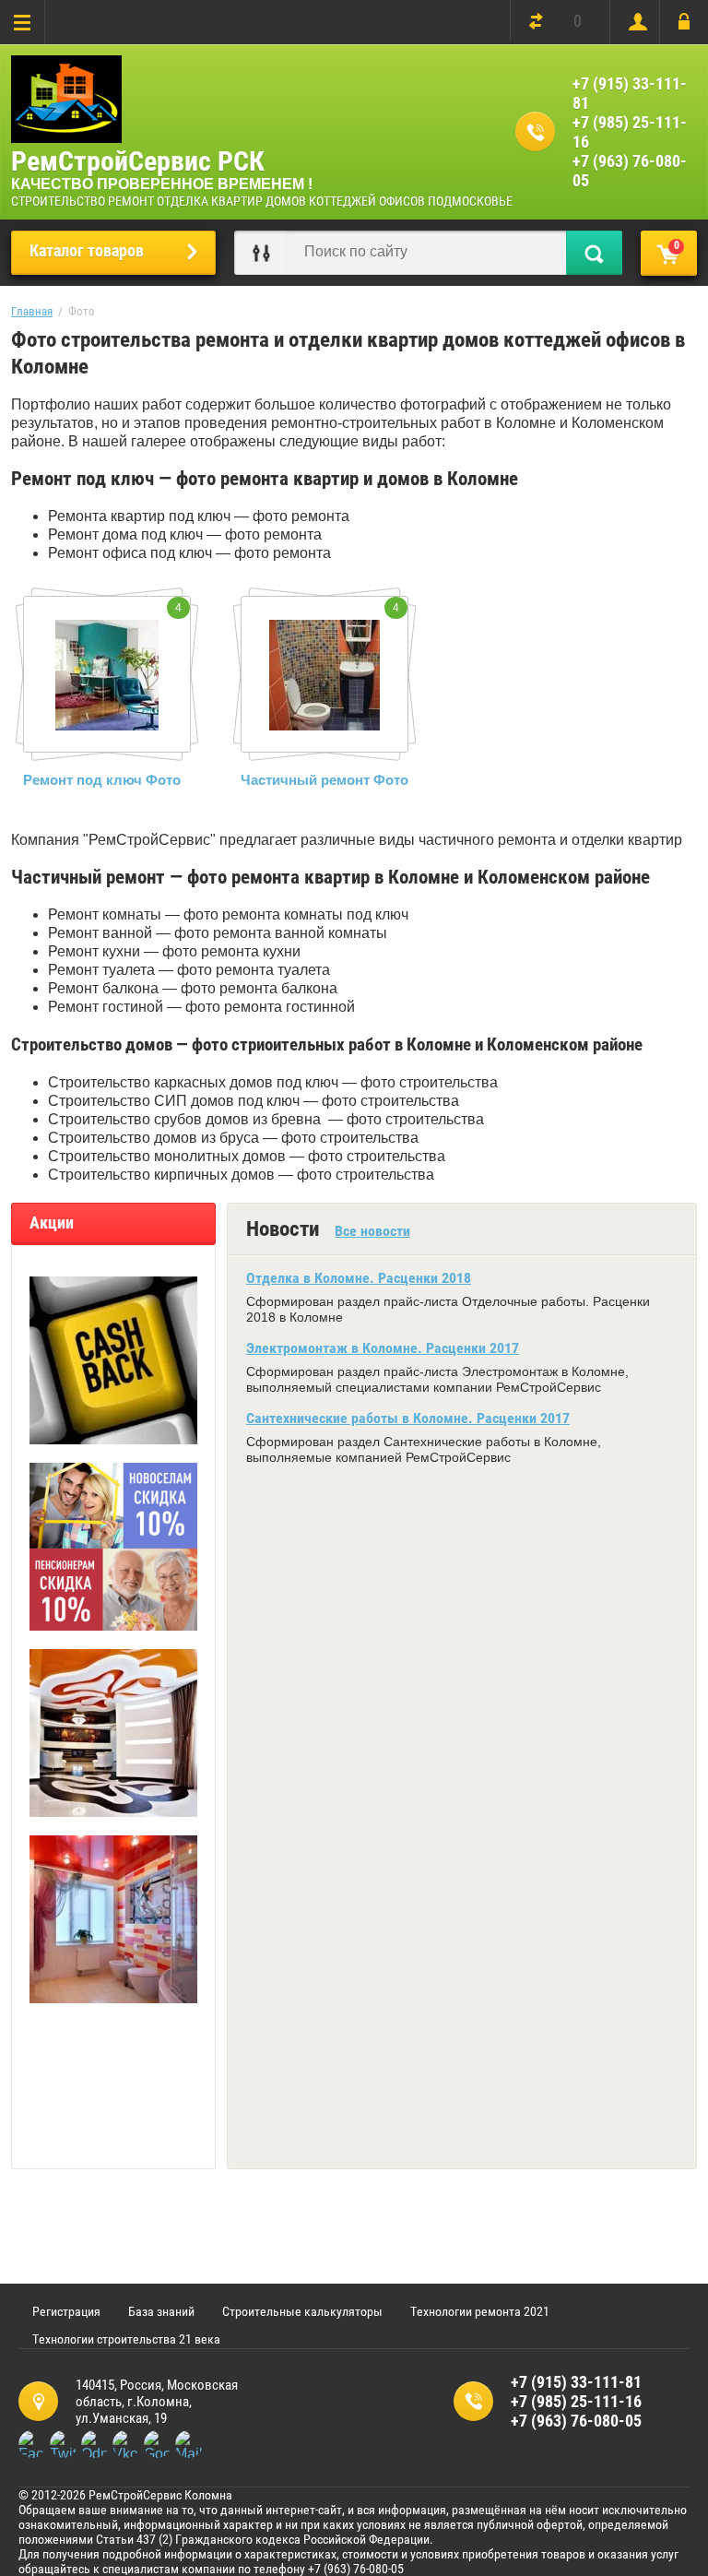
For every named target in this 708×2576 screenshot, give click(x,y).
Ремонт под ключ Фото (102, 780)
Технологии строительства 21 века (126, 2339)
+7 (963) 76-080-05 (630, 171)
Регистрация (634, 22)
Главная (32, 311)
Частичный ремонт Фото (324, 780)
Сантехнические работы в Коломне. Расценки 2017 (408, 1418)
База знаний (161, 2311)
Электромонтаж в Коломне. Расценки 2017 (383, 1348)
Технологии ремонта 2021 (480, 2311)
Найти (594, 253)
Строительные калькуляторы (302, 2311)
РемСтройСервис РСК (138, 161)
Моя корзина (677, 245)
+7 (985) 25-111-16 (630, 132)
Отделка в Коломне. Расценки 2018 (359, 1278)
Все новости (372, 1231)
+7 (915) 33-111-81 (630, 93)
